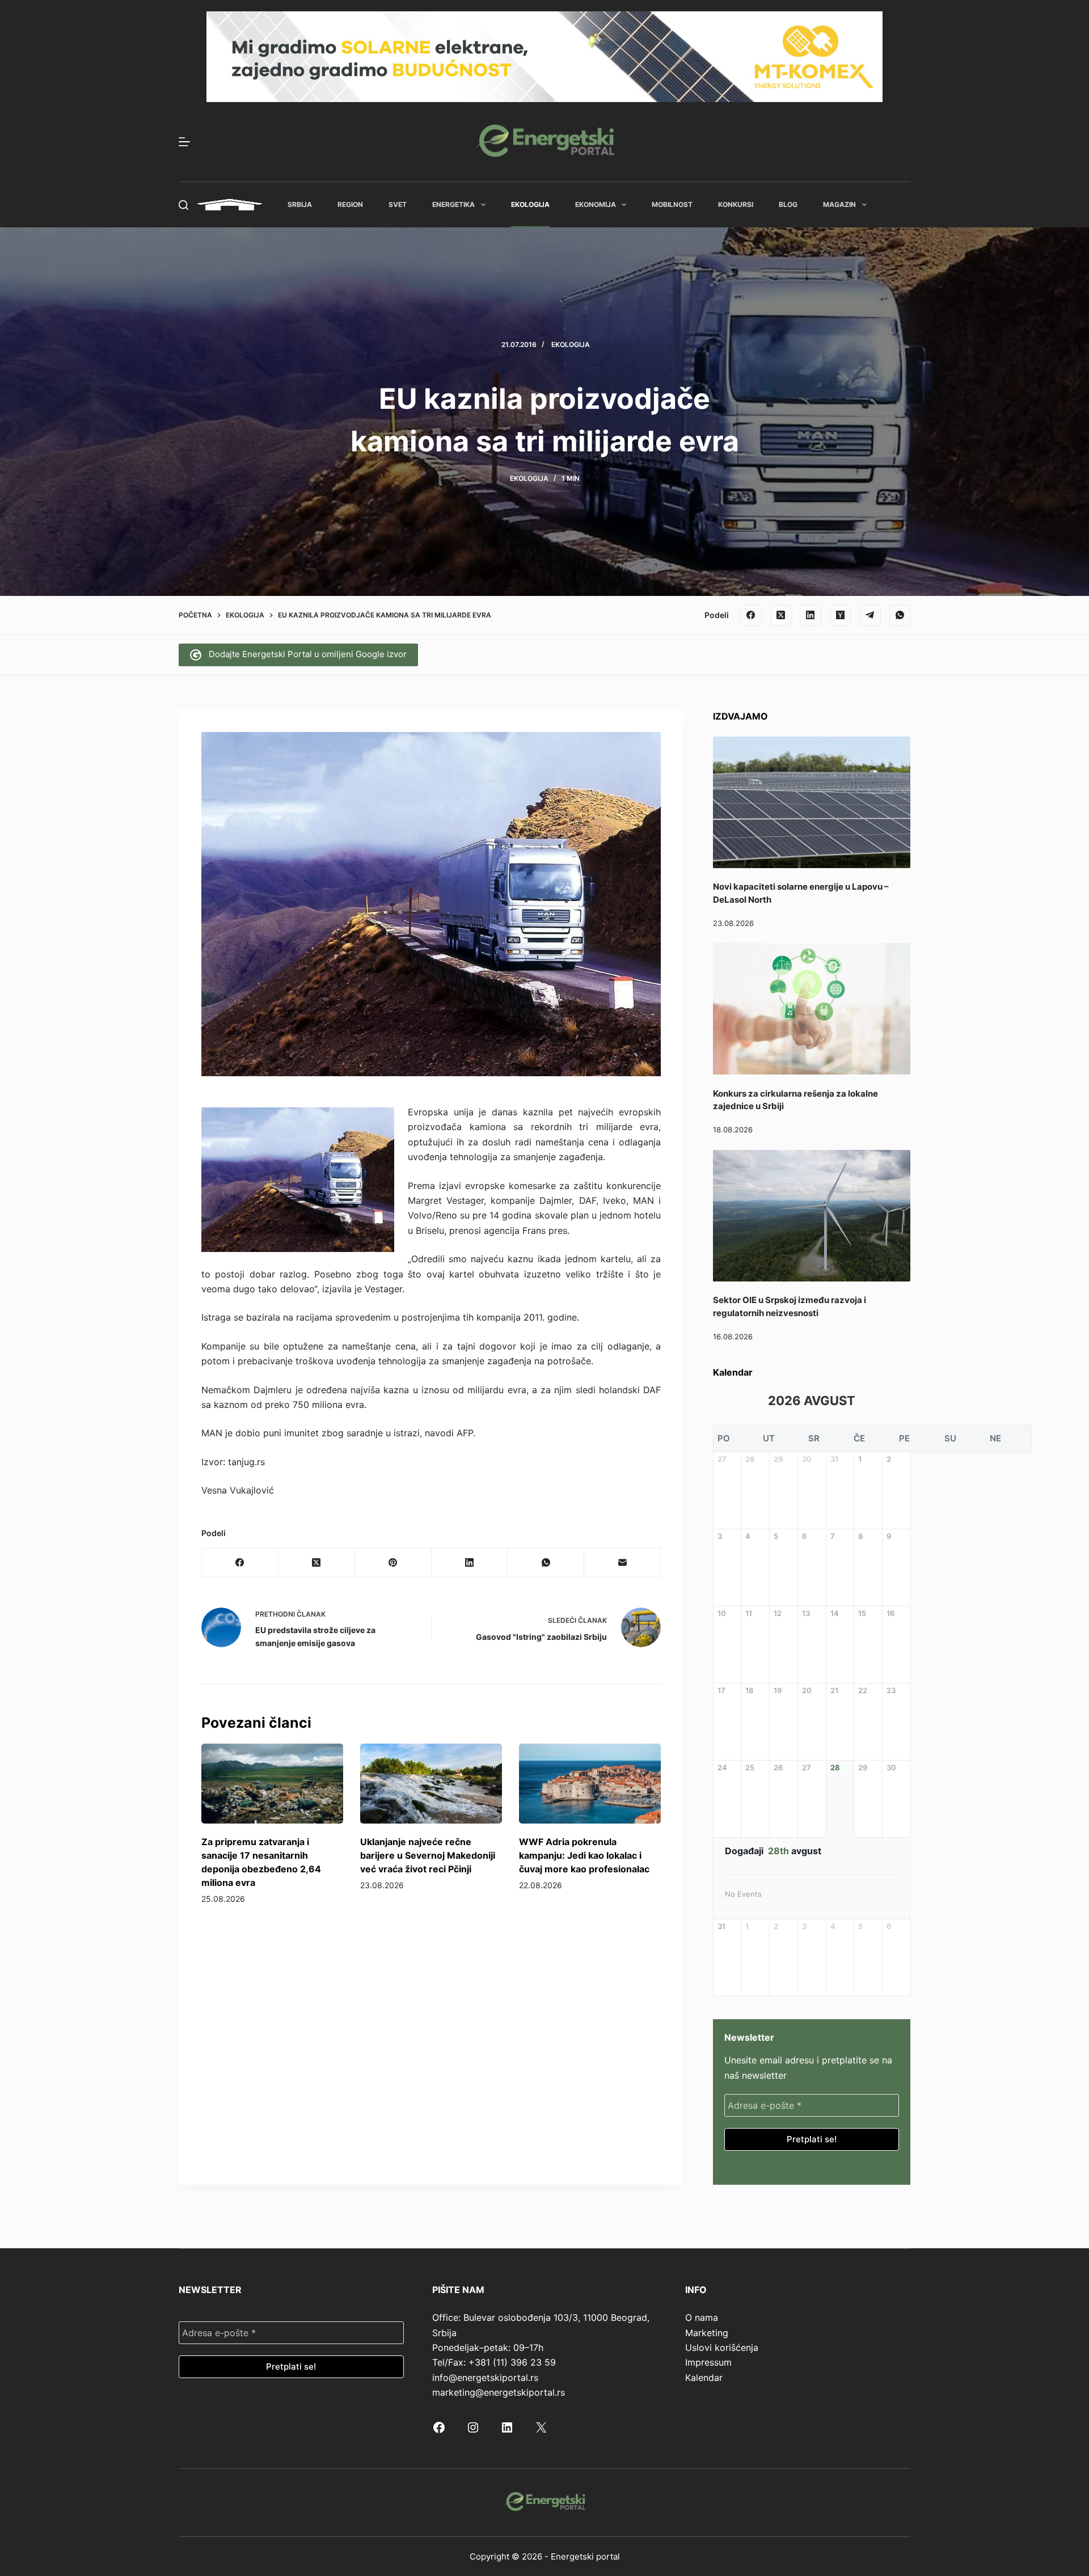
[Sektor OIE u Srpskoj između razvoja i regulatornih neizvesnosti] (812, 1216)
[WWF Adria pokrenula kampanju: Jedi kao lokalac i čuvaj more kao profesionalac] (590, 1784)
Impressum (708, 2362)
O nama (702, 2317)
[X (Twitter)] (781, 615)
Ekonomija (596, 204)
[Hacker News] (841, 615)
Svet (398, 204)
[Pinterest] (393, 1563)
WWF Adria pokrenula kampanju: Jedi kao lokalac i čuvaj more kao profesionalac (584, 1855)
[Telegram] (870, 615)
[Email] (622, 1563)
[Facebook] (751, 615)
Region (350, 204)
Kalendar (704, 2378)
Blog (788, 204)
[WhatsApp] (900, 615)
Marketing (707, 2333)
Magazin (839, 204)
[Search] (183, 205)
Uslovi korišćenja (722, 2347)
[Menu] (184, 142)
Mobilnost (672, 204)
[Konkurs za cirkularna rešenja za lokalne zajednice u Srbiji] (812, 1009)
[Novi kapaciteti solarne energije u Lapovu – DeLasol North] (812, 802)
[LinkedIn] (811, 615)
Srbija (300, 204)
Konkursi (736, 204)
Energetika (453, 204)
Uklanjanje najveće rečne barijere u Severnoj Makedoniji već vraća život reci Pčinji (428, 1855)
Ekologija (530, 204)
